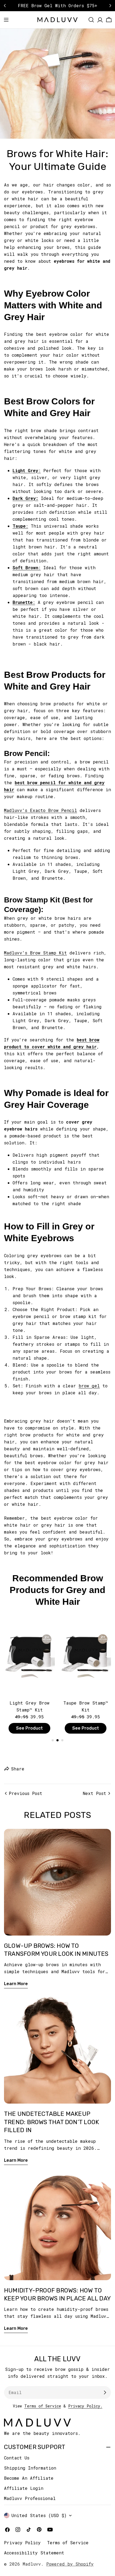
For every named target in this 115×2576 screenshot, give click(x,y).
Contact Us (17, 2458)
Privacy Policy (22, 2543)
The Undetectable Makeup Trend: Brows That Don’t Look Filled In (51, 2122)
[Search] (91, 20)
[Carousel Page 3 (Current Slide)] (62, 1740)
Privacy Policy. (85, 2406)
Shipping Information (30, 2468)
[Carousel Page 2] (57, 1740)
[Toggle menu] (6, 20)
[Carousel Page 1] (53, 1740)
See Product (29, 1728)
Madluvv (32, 2564)
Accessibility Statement (34, 2553)
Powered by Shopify (70, 2564)
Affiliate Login (24, 2488)
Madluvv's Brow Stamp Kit (35, 953)
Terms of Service (43, 2406)
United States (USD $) (39, 2515)
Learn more (16, 1984)
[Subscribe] (105, 2392)
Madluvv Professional (30, 2498)
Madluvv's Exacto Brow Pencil (41, 810)
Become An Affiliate (29, 2478)
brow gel (89, 1386)
